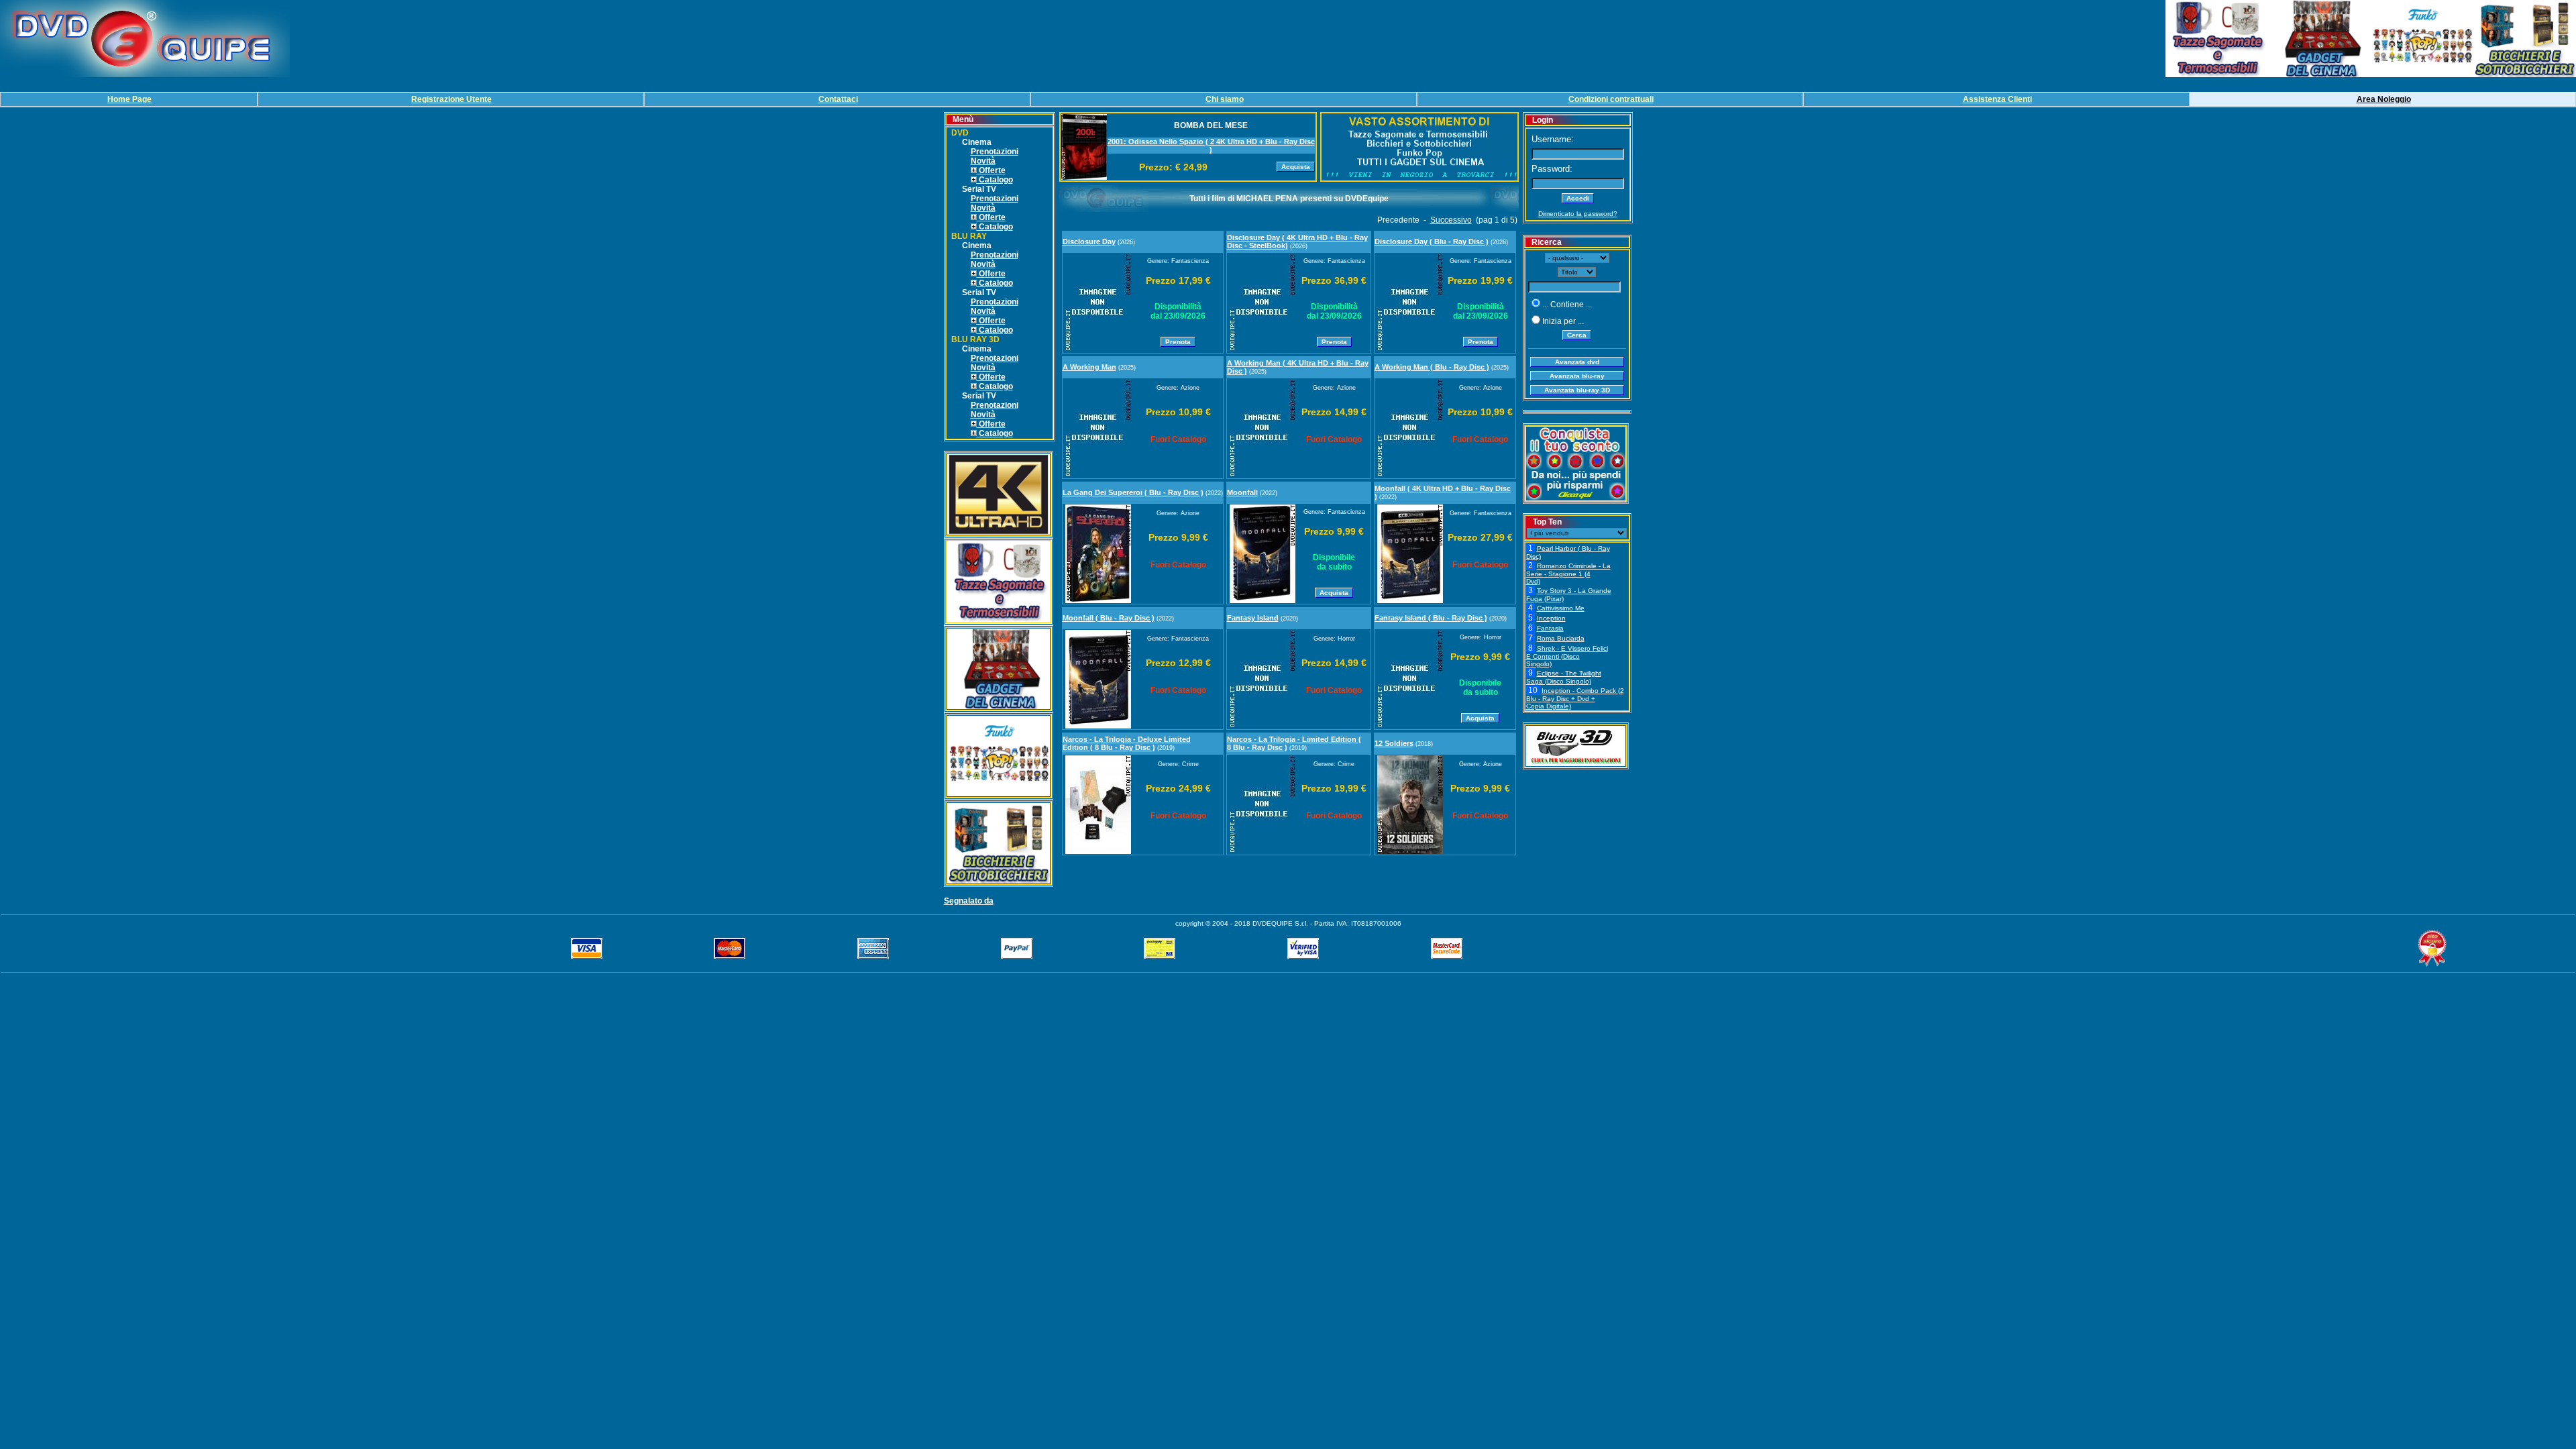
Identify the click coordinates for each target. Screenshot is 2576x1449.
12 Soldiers (1394, 743)
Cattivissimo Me (1561, 608)
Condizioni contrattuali (1611, 99)
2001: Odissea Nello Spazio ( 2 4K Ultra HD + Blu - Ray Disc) (1211, 146)
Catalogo (995, 180)
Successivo (1451, 220)
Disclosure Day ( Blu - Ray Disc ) (1432, 241)
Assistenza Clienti (1997, 99)
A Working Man (1089, 367)
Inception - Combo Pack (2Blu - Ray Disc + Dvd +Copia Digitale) (1575, 698)
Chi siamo (1225, 99)
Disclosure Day (1089, 241)
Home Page (129, 99)
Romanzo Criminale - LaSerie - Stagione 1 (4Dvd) (1568, 574)
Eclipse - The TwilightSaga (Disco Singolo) (1564, 677)
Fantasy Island (1253, 618)
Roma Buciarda (1561, 638)
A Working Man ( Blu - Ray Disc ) (1432, 367)
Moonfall (1242, 492)
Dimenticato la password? (1578, 214)
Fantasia (1550, 628)
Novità (983, 161)
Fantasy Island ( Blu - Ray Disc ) (1431, 618)
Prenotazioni (995, 152)
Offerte (991, 170)
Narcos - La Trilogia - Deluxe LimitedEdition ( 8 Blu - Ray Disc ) (1127, 743)
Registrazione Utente (451, 99)
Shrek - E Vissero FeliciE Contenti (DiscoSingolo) (1567, 656)
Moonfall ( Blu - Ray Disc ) (1109, 618)
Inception (1551, 618)
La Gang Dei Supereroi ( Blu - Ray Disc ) (1133, 492)
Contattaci (838, 99)
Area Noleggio (2384, 99)
